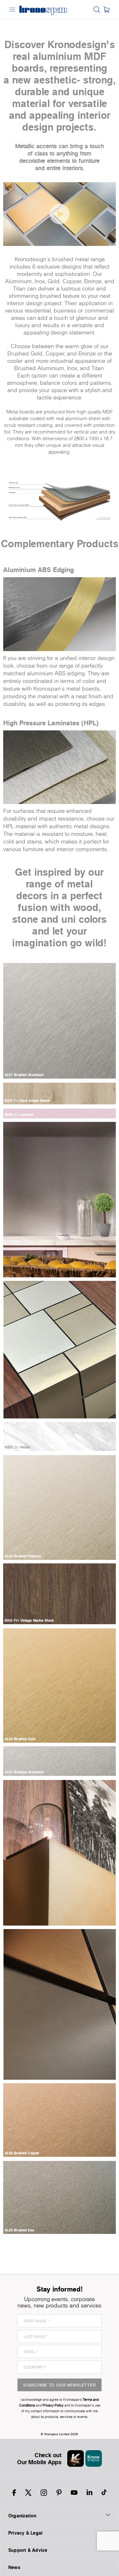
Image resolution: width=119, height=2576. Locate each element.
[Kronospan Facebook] (14, 2493)
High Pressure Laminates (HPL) (51, 723)
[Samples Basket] (106, 10)
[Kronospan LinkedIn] (89, 2493)
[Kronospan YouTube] (74, 2493)
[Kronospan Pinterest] (59, 2493)
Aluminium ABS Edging (39, 570)
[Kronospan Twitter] (28, 2493)
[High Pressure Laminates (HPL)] (60, 767)
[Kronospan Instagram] (44, 2493)
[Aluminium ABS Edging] (60, 614)
